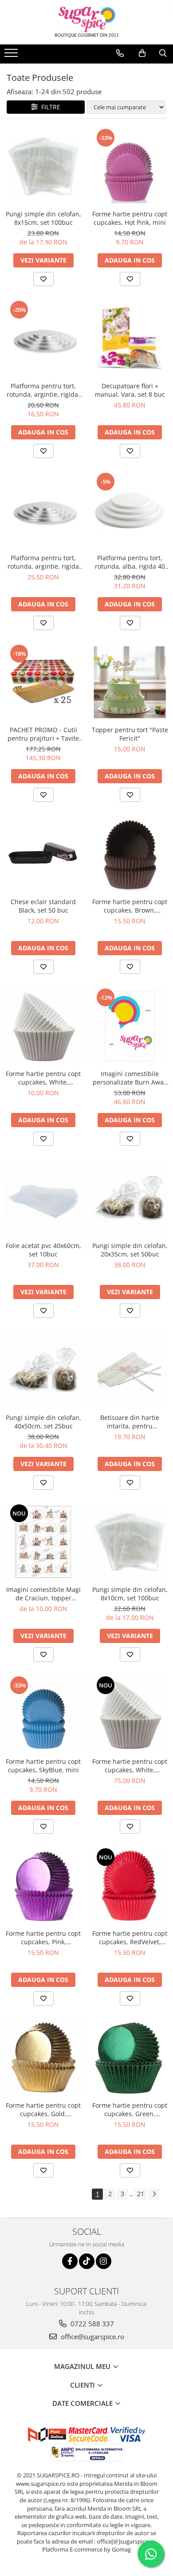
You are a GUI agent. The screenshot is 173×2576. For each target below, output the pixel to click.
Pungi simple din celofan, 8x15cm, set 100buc (43, 218)
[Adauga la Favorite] (43, 279)
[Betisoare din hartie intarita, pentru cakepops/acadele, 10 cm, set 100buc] (130, 1370)
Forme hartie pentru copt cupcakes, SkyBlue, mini (43, 1766)
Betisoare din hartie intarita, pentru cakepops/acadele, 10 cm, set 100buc (130, 1422)
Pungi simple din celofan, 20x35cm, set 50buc (130, 1250)
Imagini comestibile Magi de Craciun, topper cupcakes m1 (43, 1594)
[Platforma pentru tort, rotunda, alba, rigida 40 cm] (130, 510)
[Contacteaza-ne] (120, 53)
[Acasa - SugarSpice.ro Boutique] (86, 22)
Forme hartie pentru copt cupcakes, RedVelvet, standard (130, 1938)
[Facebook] (70, 2261)
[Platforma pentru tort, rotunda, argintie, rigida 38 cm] (43, 510)
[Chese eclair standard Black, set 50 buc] (43, 854)
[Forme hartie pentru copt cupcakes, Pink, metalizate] (43, 1886)
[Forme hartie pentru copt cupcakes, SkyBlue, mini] (43, 1714)
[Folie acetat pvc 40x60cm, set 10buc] (43, 1198)
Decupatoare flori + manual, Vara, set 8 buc (130, 390)
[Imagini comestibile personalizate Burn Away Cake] (130, 1026)
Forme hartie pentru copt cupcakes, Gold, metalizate (43, 2109)
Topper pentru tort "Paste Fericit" (130, 734)
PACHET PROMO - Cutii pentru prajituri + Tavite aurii (43, 734)
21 (141, 2194)
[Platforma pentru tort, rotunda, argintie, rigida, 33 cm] (43, 338)
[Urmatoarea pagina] (154, 2194)
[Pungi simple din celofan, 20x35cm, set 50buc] (130, 1198)
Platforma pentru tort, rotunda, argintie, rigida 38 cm (43, 562)
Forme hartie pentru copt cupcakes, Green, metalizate (130, 2109)
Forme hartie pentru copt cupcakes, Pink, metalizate (43, 1938)
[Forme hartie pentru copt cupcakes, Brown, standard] (130, 854)
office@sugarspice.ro (92, 2337)
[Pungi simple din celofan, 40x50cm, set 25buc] (43, 1370)
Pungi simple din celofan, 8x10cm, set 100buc (130, 1594)
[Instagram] (104, 2261)
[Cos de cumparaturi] (142, 53)
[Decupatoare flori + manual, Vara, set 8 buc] (130, 338)
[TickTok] (87, 2261)
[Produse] (12, 56)
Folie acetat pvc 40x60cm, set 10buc (43, 1250)
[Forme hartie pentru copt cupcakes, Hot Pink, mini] (130, 166)
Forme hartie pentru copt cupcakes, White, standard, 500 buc (130, 1766)
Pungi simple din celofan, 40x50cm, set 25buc (43, 1422)
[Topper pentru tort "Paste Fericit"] (130, 682)
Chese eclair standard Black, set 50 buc (43, 906)
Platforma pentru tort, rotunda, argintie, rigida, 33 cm (43, 390)
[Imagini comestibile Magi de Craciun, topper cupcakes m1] (43, 1542)
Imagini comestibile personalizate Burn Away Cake (130, 1078)
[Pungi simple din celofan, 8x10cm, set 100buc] (130, 1542)
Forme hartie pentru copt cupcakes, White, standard (43, 1078)
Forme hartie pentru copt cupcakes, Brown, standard (130, 906)
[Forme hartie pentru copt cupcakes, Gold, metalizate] (43, 2058)
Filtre (49, 107)
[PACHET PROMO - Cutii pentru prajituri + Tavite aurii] (43, 682)
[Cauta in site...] (163, 53)
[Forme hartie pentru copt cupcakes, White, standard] (43, 1026)
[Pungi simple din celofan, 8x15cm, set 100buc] (43, 166)
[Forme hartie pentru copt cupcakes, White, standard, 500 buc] (130, 1714)
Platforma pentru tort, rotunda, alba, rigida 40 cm (130, 562)
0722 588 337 (91, 2324)
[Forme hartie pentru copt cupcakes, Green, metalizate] (130, 2058)
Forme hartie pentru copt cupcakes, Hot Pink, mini (130, 218)
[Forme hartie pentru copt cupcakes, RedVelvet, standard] (130, 1886)
